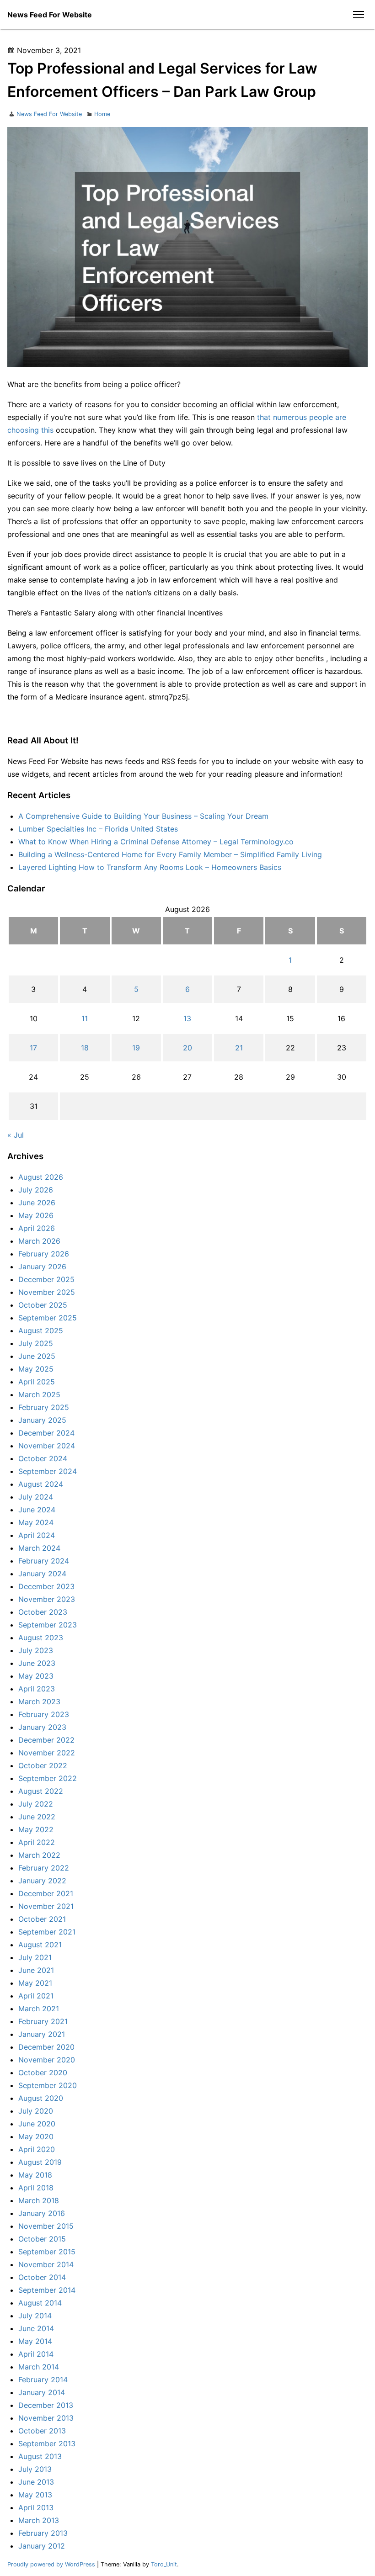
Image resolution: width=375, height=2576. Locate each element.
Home (102, 114)
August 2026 (41, 1177)
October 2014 (42, 2277)
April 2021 (36, 1996)
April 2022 (37, 1842)
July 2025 (36, 1343)
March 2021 (39, 2009)
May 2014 (35, 2341)
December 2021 (46, 1893)
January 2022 (42, 1881)
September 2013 (47, 2443)
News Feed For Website (50, 15)
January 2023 (42, 1727)
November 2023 (47, 1599)
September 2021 (47, 1932)
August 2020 (41, 2098)
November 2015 (46, 2226)
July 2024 (36, 1497)
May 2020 (36, 2136)
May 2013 (35, 2495)
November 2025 (47, 1292)
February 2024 (44, 1561)
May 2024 (36, 1522)
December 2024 (46, 1433)
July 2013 (35, 2469)
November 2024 (47, 1446)
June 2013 (36, 2482)
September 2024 (48, 1471)
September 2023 (48, 1625)
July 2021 (35, 1957)
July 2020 (36, 2111)
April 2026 (37, 1228)
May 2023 (36, 1676)
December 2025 (46, 1279)
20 (187, 1048)
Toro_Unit (164, 2564)
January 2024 (42, 1574)
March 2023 (39, 1701)
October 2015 (42, 2239)
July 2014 (35, 2316)
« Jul (16, 1135)
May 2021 (35, 1983)
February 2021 (43, 2021)
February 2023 (44, 1714)
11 (85, 1018)
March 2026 (39, 1241)
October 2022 (43, 1765)
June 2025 (37, 1356)
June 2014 (36, 2328)
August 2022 (41, 1791)
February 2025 (44, 1407)
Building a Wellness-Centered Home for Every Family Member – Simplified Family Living (170, 854)
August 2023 (41, 1638)
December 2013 (46, 2405)
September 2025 (48, 1318)
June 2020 (37, 2124)
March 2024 (39, 1548)
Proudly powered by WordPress (52, 2564)
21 (239, 1048)
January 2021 (42, 2034)
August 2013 (40, 2456)
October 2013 (42, 2431)
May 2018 (35, 2175)
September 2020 (48, 2085)
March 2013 (39, 2520)
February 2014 (43, 2380)
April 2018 (36, 2188)
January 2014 (42, 2392)
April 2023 (37, 1689)
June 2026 (37, 1203)
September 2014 (47, 2290)
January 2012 (42, 2546)
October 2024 (43, 1458)
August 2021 (40, 1945)
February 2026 (44, 1254)
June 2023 (37, 1663)
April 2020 (37, 2149)
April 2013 (36, 2507)
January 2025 (42, 1420)
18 (85, 1048)
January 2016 (42, 2213)
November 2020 (47, 2060)
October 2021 (42, 1919)
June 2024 (37, 1510)
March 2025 (39, 1394)
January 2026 (42, 1267)
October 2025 (43, 1305)
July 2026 (36, 1190)
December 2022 (46, 1740)
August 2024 (41, 1484)
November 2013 (46, 2418)
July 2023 (36, 1650)
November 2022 (47, 1753)
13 (187, 1018)
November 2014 (46, 2264)
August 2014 (40, 2303)
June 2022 (37, 1817)
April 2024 (37, 1535)
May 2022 (36, 1829)
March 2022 (39, 1855)
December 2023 (46, 1586)
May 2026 (36, 1215)
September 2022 (48, 1778)
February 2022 (44, 1868)
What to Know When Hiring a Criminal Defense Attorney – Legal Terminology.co (156, 842)
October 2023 (43, 1612)
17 (33, 1048)
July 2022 (36, 1804)
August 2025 (41, 1330)
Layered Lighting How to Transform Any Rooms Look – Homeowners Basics (150, 867)
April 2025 (37, 1382)
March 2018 (39, 2200)
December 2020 (46, 2047)
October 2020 (43, 2072)
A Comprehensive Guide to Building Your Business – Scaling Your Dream (143, 816)
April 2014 (36, 2354)
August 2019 (40, 2162)
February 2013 (43, 2533)
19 (136, 1048)
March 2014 (39, 2367)
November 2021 (46, 1906)
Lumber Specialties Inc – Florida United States (98, 829)
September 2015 (47, 2252)
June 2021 (36, 1970)
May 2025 (36, 1369)
